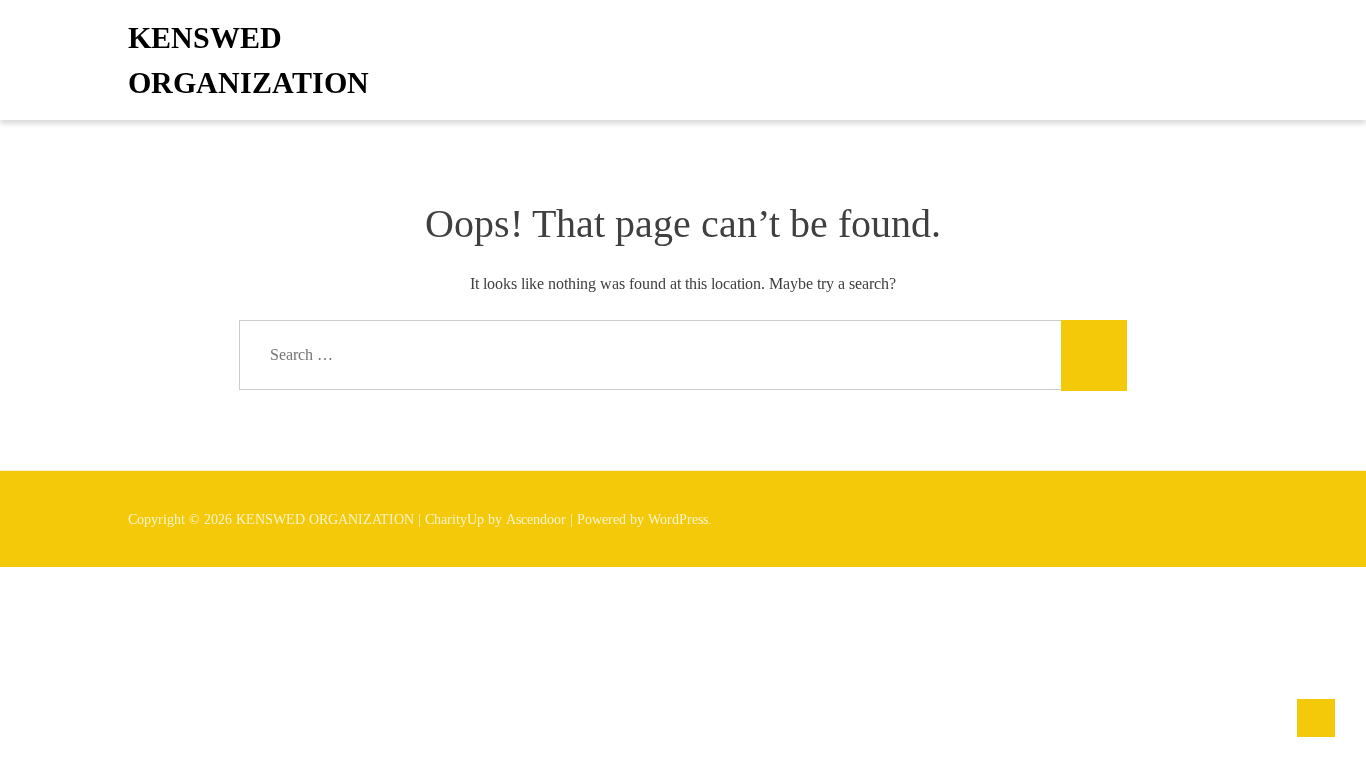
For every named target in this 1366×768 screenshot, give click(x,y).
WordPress (678, 519)
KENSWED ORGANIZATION (248, 60)
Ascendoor (536, 519)
